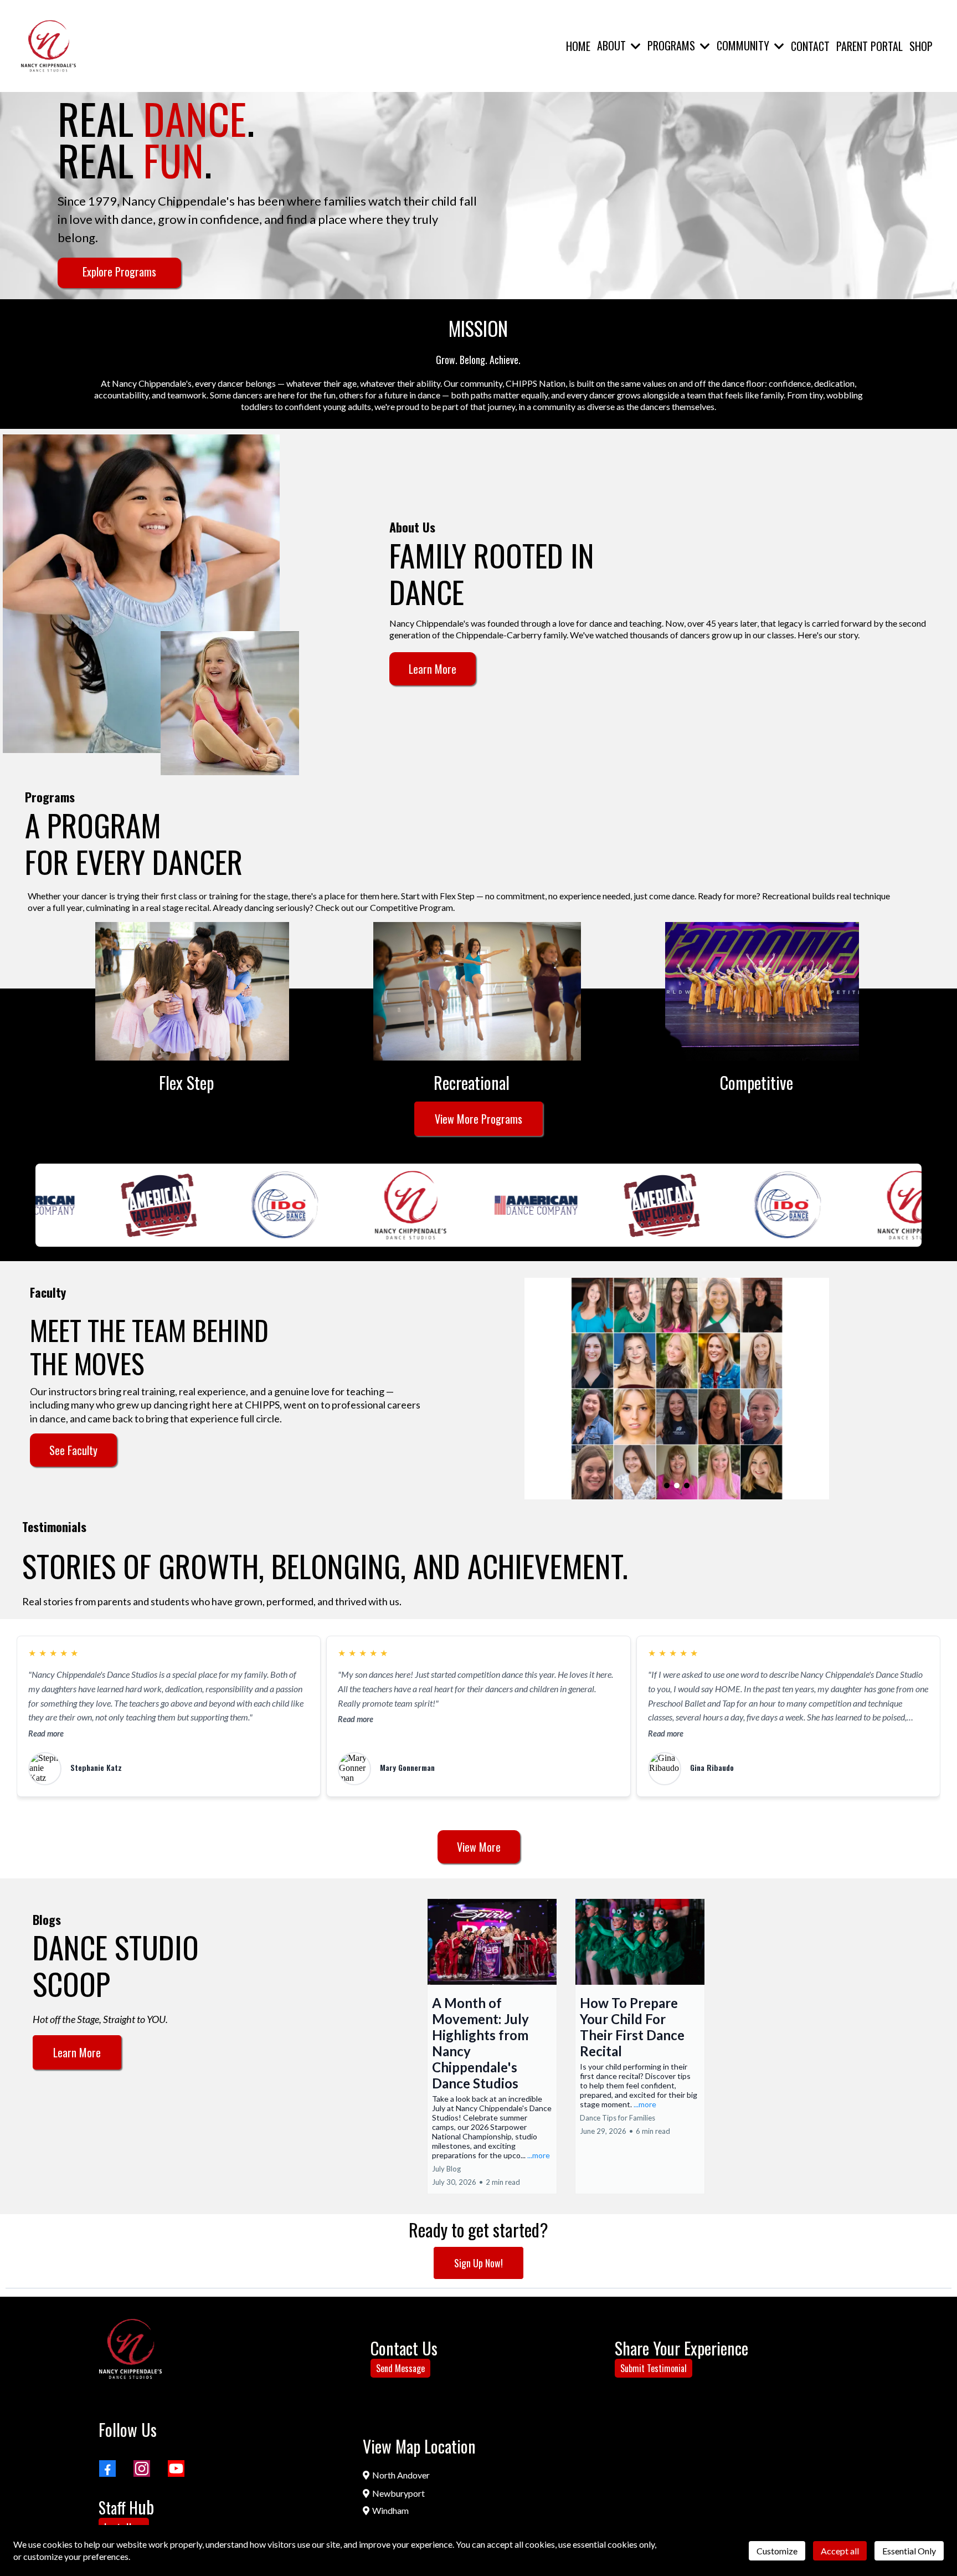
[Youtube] (176, 2469)
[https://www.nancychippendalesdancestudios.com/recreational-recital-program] (477, 991)
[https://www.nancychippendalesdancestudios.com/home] (48, 46)
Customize (777, 2551)
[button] (635, 45)
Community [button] (744, 45)
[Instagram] (142, 2469)
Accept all (840, 2551)
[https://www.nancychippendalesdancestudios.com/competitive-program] (762, 991)
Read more (46, 1733)
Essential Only (909, 2551)
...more (539, 2155)
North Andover (401, 2475)
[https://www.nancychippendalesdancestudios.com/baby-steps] (192, 991)
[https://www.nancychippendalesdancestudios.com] (130, 2349)
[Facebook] (107, 2469)
